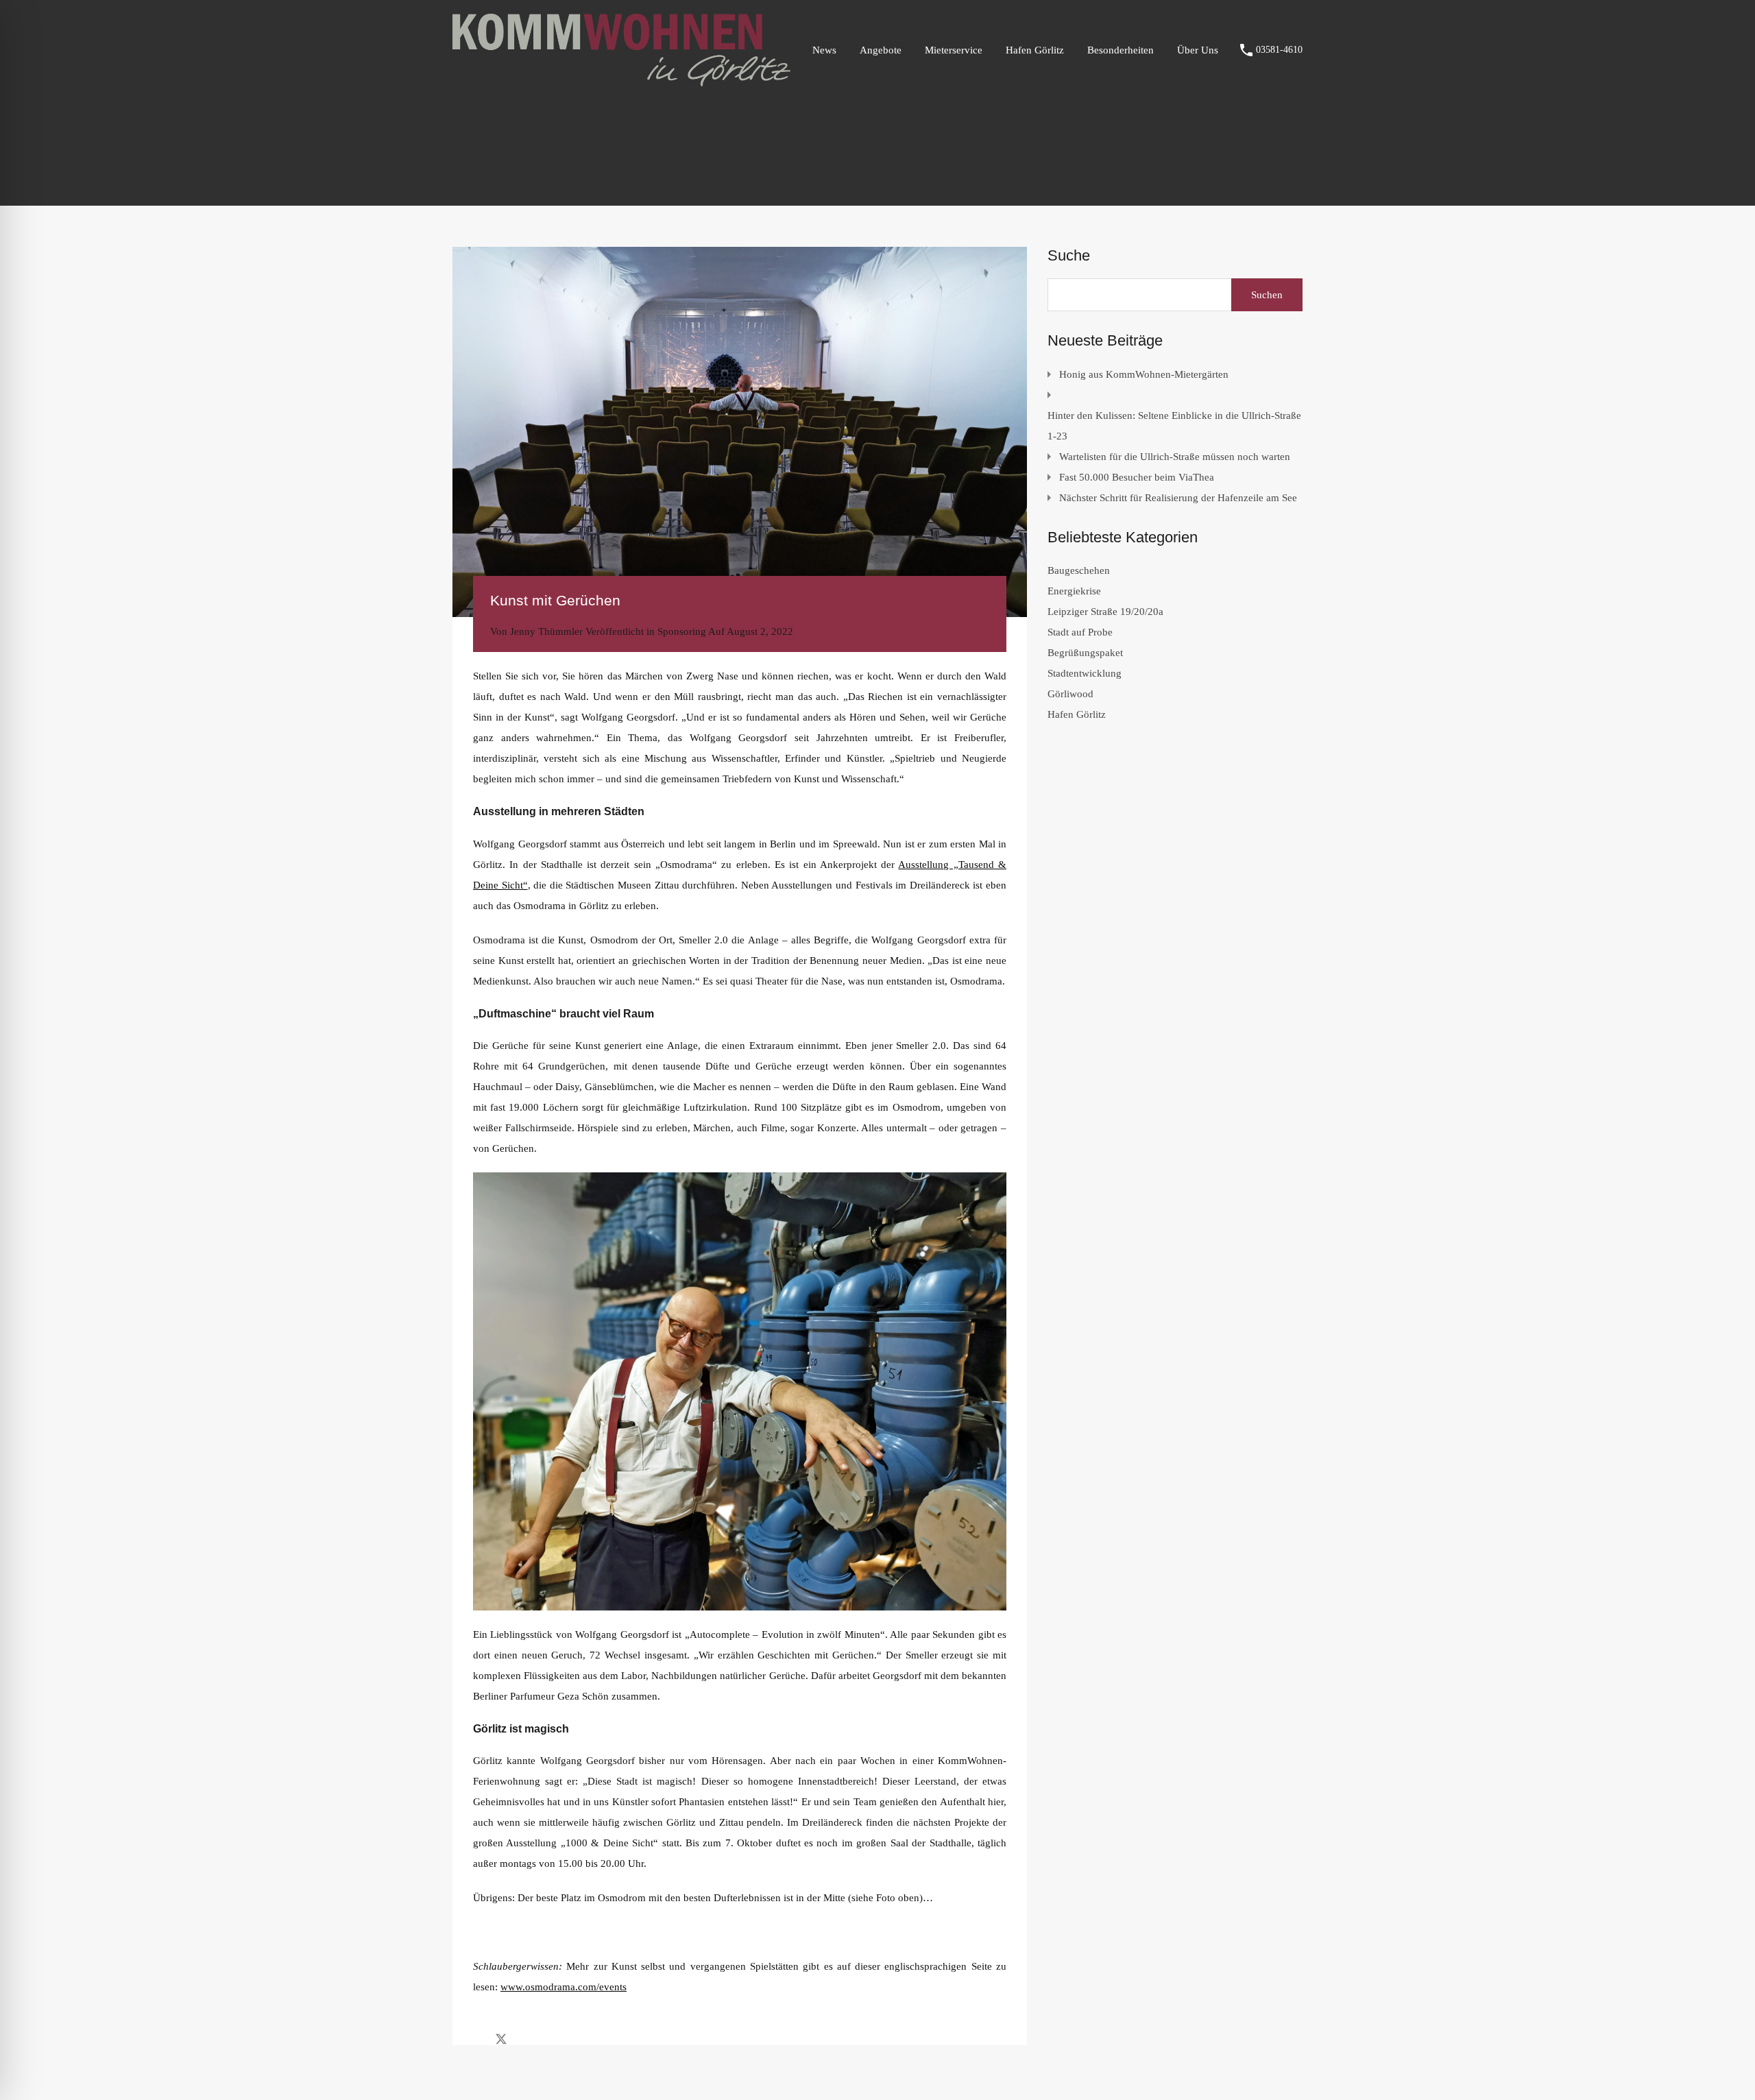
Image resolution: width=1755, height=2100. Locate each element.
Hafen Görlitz (1035, 50)
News (824, 50)
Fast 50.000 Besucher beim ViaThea (1137, 477)
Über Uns (1198, 50)
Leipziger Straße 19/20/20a (1105, 612)
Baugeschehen (1079, 570)
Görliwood (1070, 694)
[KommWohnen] (621, 80)
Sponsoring (682, 631)
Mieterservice (954, 50)
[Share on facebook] (477, 2038)
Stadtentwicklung (1085, 673)
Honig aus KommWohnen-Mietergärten (1144, 374)
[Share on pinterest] (549, 2038)
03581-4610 (1279, 50)
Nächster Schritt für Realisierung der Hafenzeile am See (1178, 498)
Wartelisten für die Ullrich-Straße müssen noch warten (1175, 457)
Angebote (881, 50)
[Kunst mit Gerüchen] (740, 432)
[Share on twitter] (501, 2038)
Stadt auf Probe (1080, 632)
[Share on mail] (525, 2038)
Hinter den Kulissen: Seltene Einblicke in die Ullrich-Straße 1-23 (1174, 426)
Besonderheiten (1121, 50)
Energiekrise (1074, 591)
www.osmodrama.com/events (564, 1987)
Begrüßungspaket (1085, 653)
